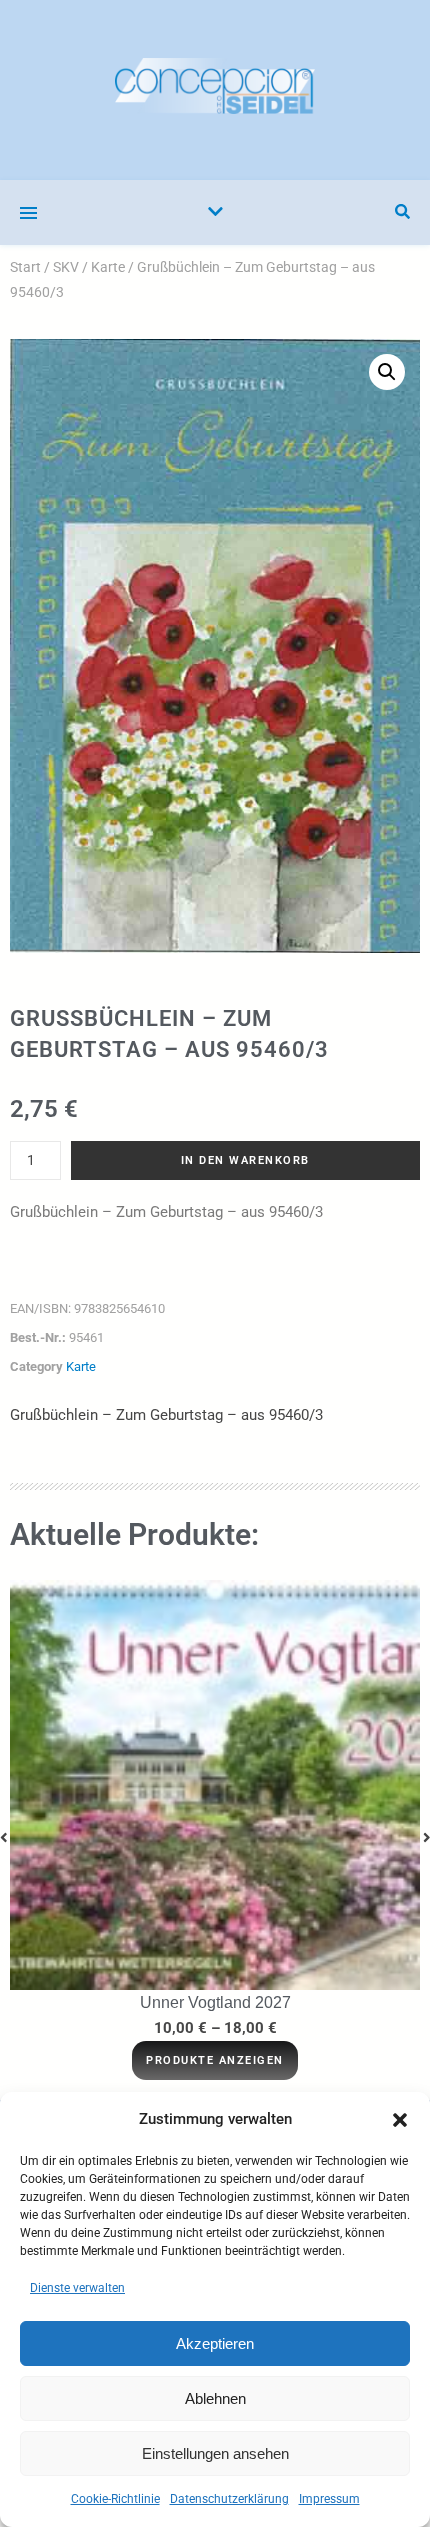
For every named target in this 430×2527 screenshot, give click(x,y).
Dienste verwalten (77, 2288)
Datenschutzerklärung (229, 2499)
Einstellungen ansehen (215, 2453)
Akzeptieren (215, 2343)
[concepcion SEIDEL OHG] (215, 90)
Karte (108, 267)
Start (25, 267)
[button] (400, 2120)
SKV (66, 267)
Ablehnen (215, 2398)
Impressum (329, 2499)
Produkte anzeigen (215, 2060)
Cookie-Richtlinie (115, 2499)
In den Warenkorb (245, 1160)
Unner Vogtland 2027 (215, 2002)
